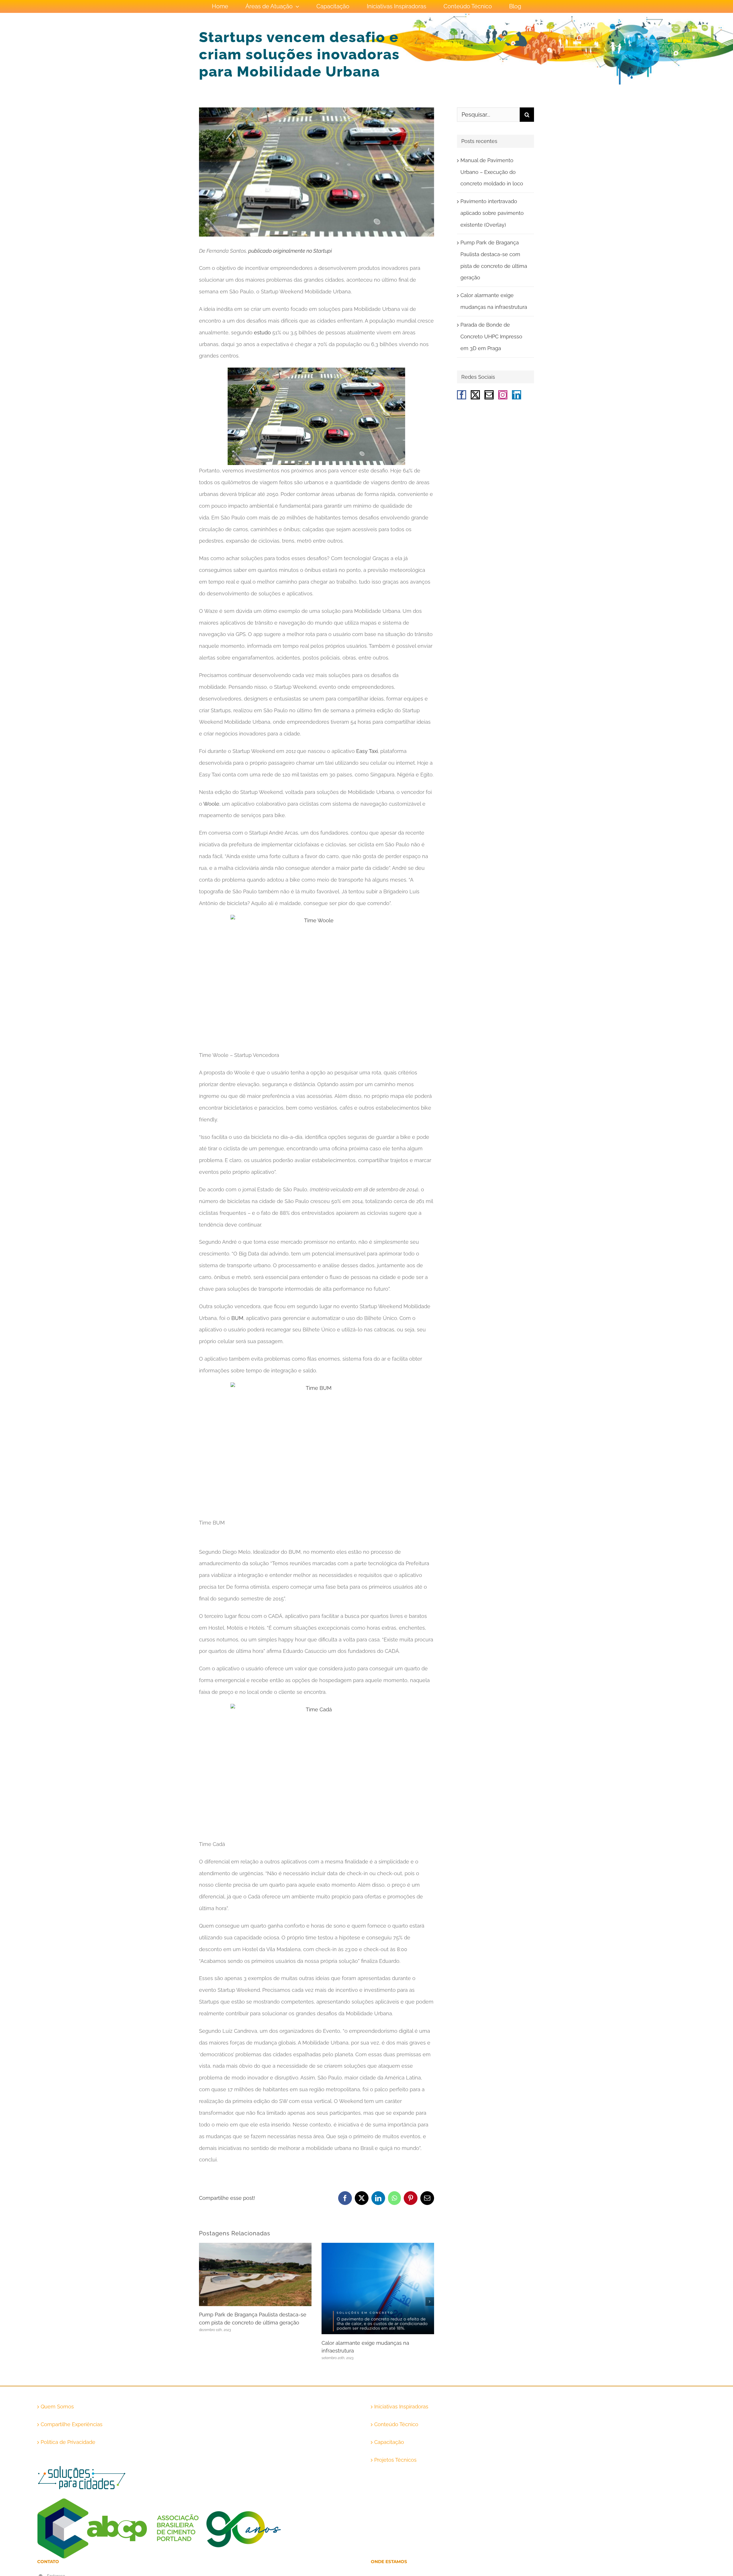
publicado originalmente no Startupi (289, 251)
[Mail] (489, 395)
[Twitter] (475, 395)
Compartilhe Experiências (72, 2424)
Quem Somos (57, 2407)
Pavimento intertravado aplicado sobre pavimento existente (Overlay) (492, 213)
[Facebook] (462, 395)
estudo (262, 332)
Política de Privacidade (68, 2442)
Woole (211, 804)
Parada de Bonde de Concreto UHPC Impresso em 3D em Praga (491, 337)
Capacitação (389, 2442)
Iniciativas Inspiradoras (401, 2407)
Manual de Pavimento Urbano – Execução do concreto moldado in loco (492, 172)
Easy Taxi (367, 751)
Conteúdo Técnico (396, 2424)
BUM (237, 1318)
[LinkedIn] (517, 395)
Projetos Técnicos (395, 2460)
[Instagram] (503, 395)
